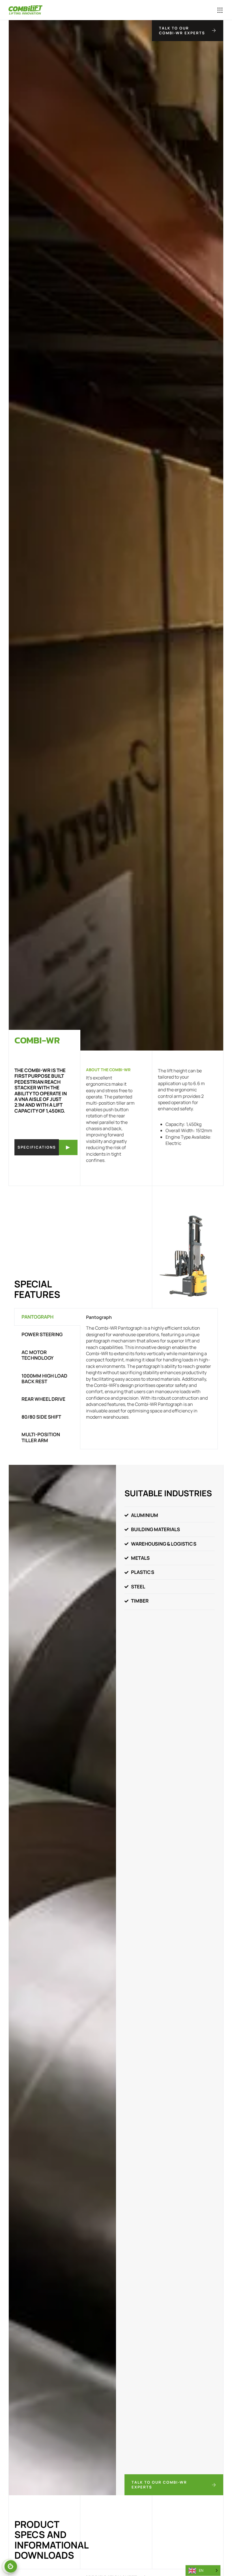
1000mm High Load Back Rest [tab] (44, 1379)
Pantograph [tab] (37, 1317)
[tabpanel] (149, 1369)
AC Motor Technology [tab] (37, 1355)
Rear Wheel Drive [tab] (43, 1399)
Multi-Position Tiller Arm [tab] (41, 1437)
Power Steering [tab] (42, 1334)
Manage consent (11, 2566)
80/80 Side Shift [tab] (41, 1417)
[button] (199, 10)
